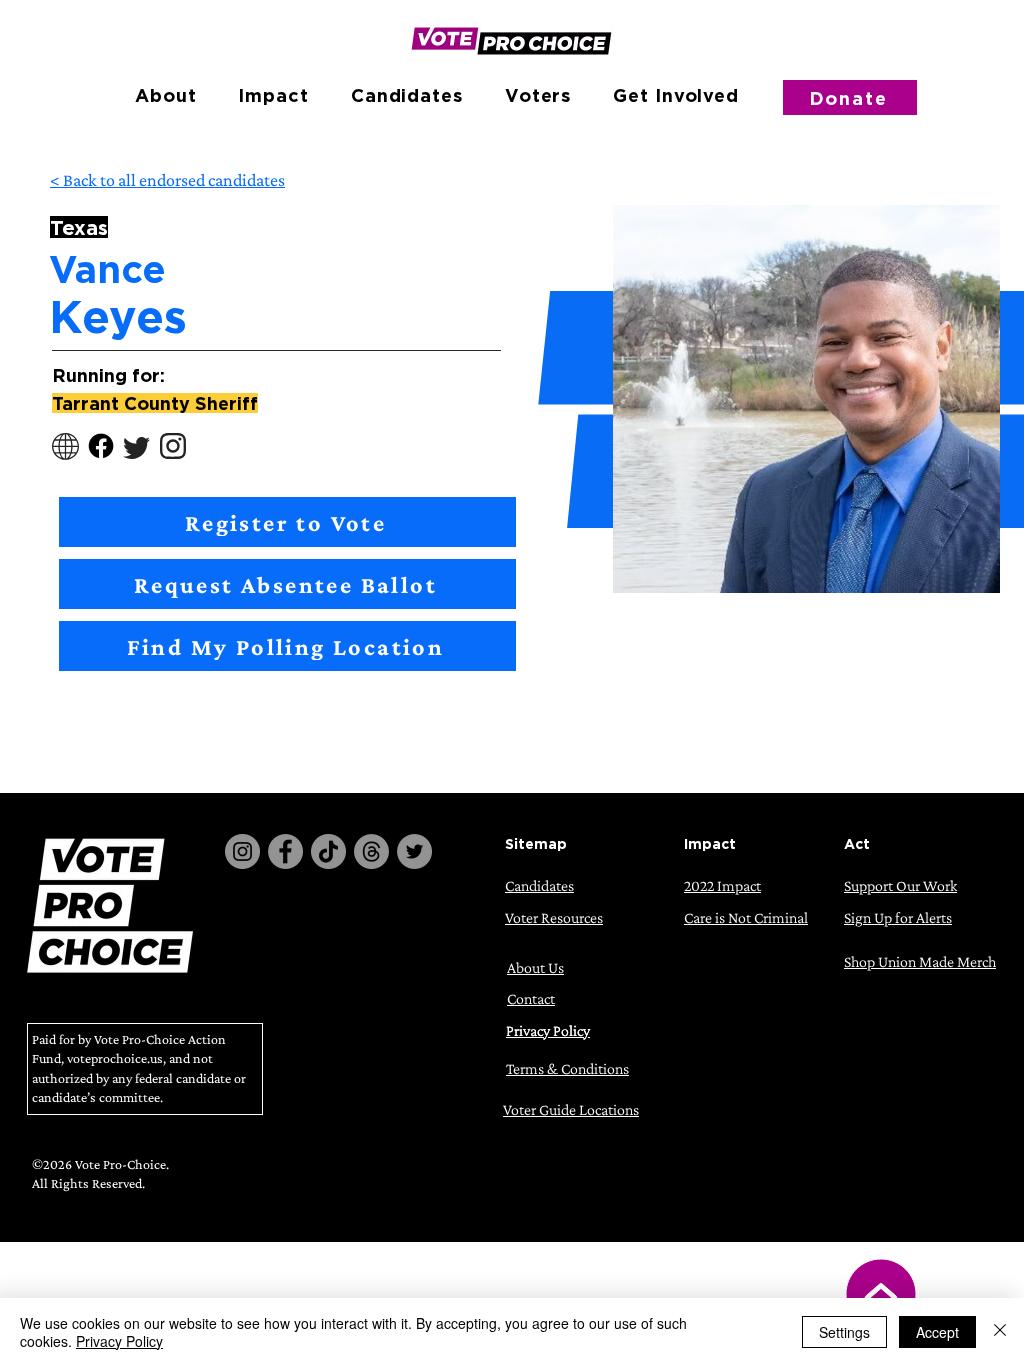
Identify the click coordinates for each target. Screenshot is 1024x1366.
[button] (165, 95)
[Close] (1000, 1332)
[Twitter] (414, 851)
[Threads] (371, 851)
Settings (844, 1332)
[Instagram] (242, 851)
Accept (937, 1332)
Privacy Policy (119, 1341)
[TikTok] (328, 851)
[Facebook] (285, 851)
